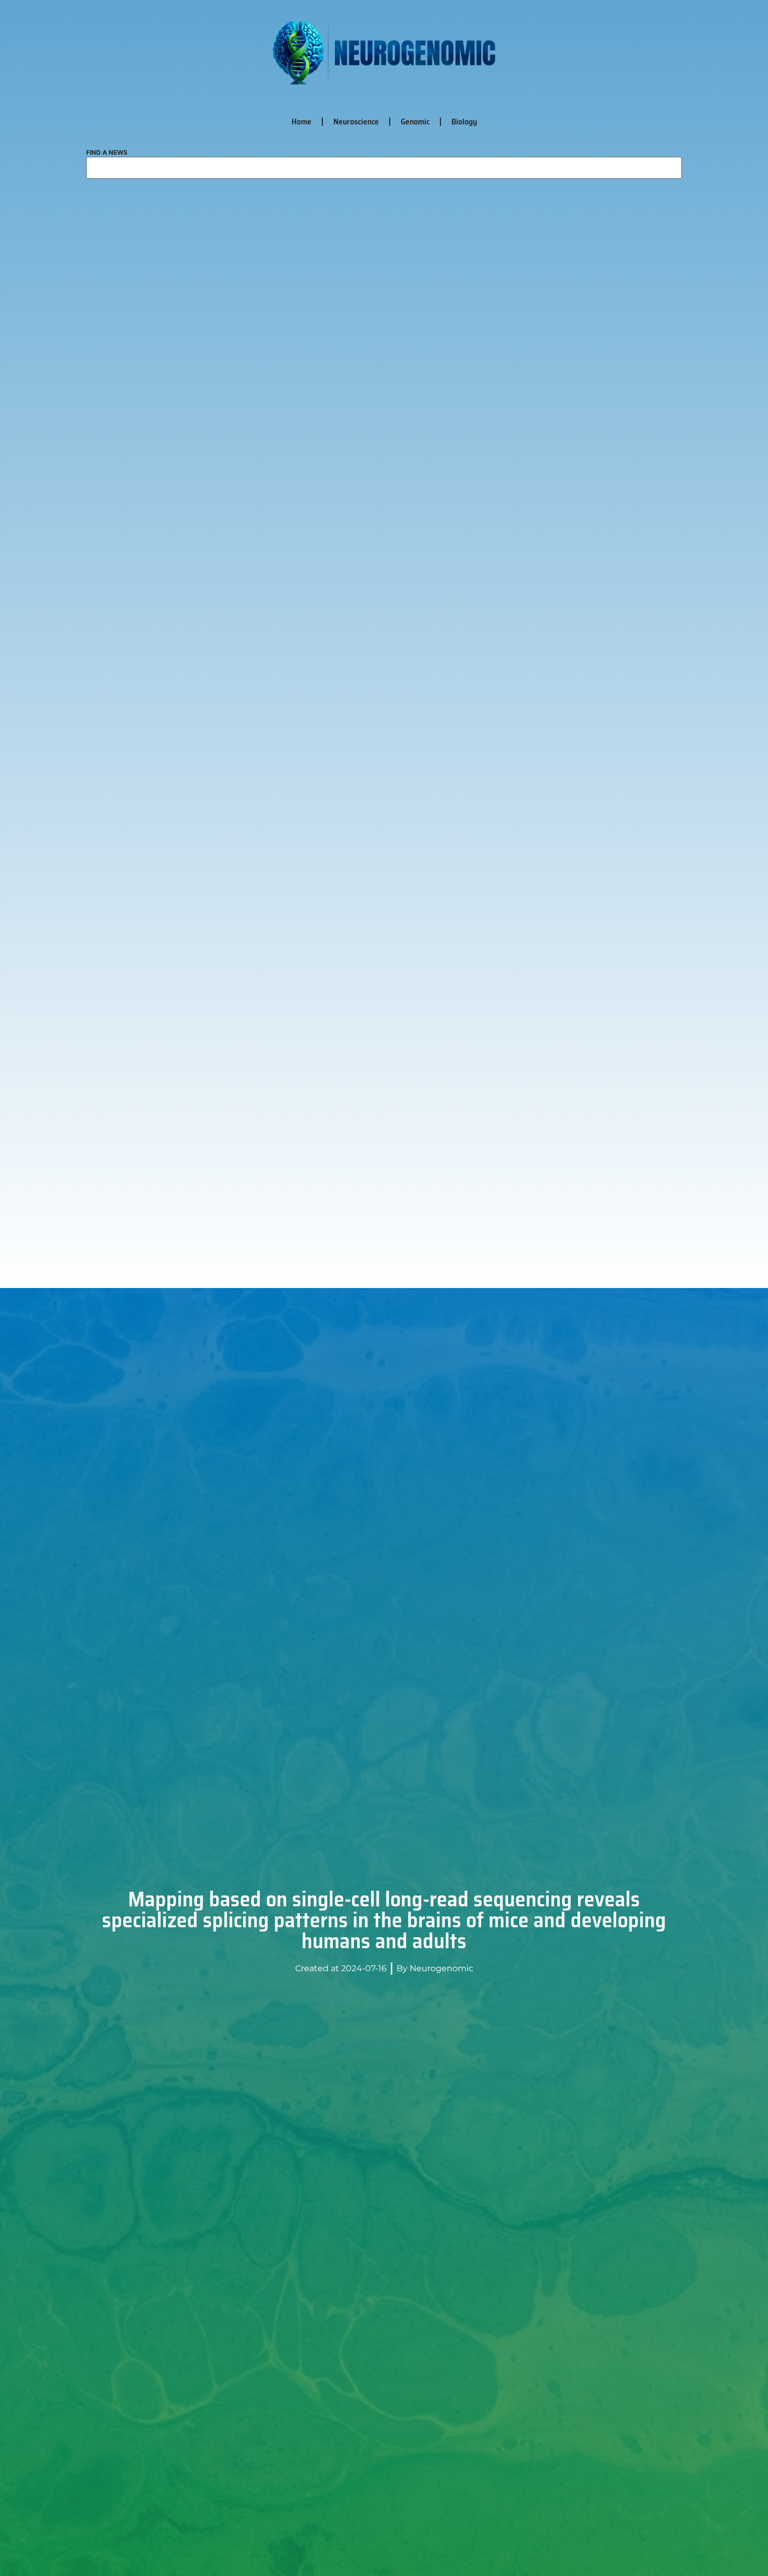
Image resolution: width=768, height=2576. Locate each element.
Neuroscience (356, 122)
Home (301, 122)
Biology (464, 122)
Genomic (415, 122)
